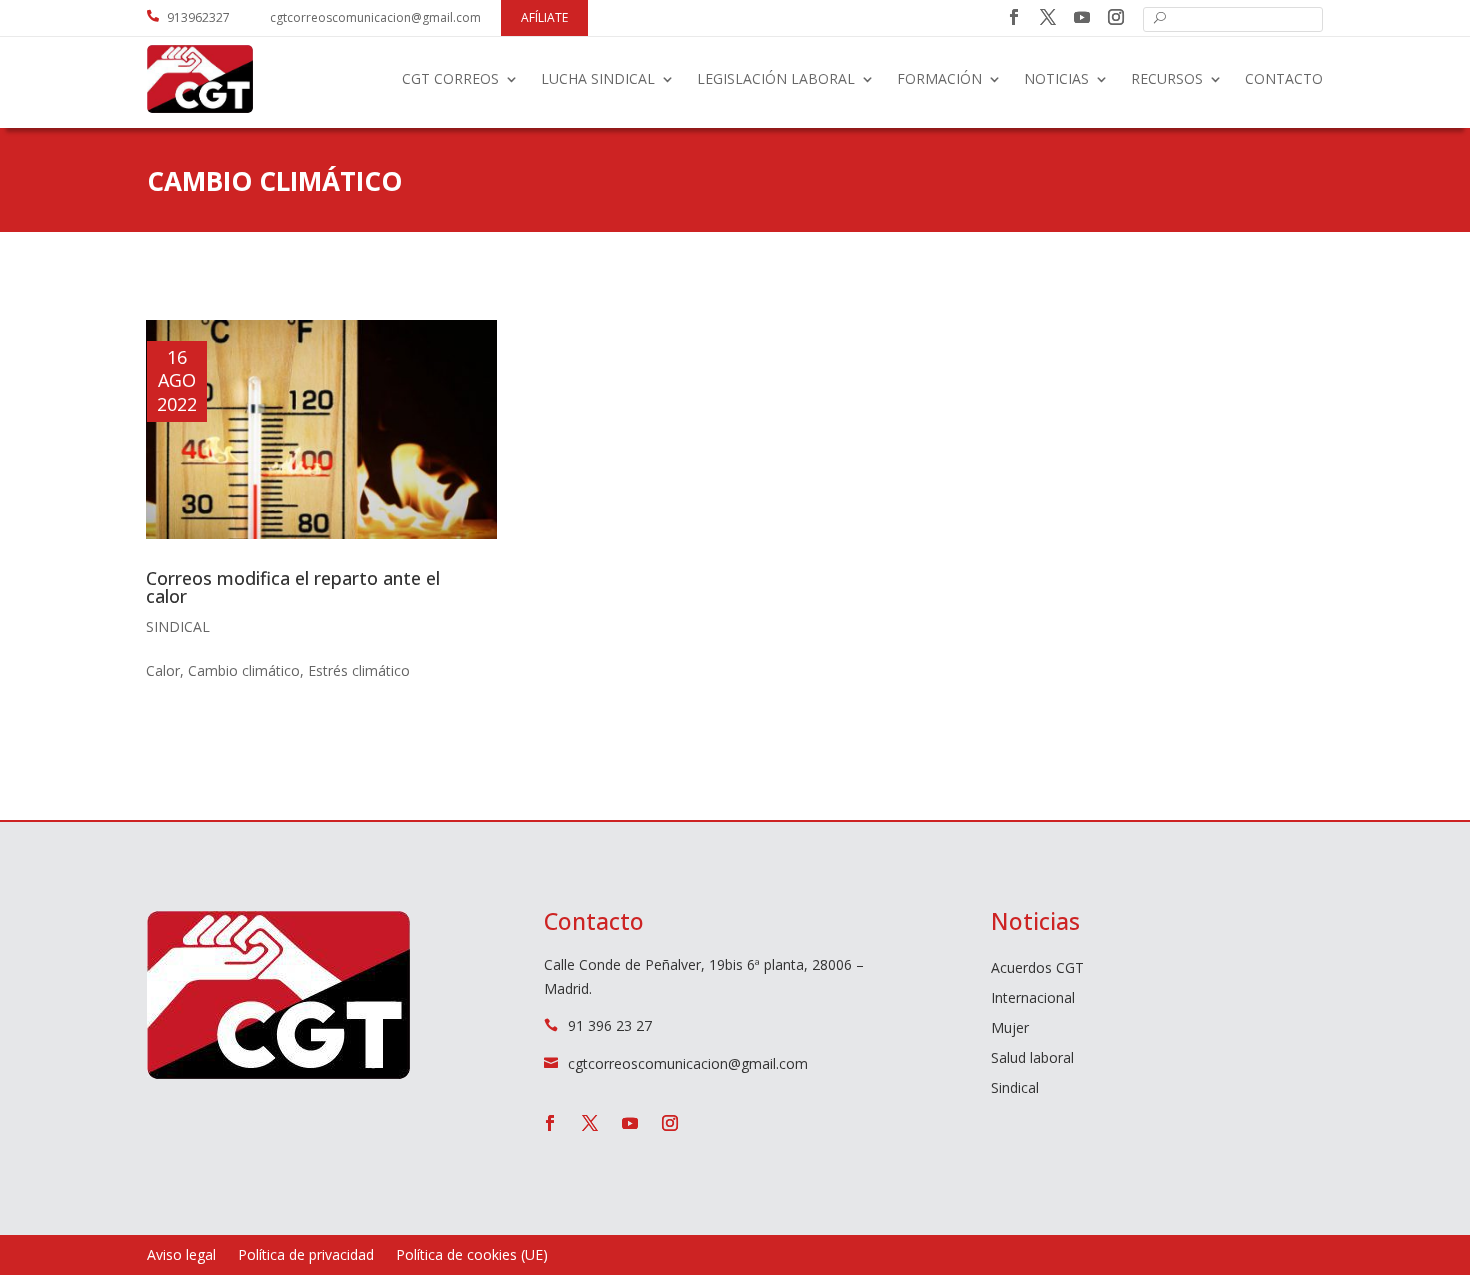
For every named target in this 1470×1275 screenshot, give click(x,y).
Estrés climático (359, 670)
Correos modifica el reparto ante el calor (293, 587)
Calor (163, 670)
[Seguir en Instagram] (1116, 17)
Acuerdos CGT (1037, 969)
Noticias (1056, 78)
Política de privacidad (306, 1256)
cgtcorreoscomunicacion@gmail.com (375, 17)
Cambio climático (244, 670)
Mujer (1010, 1029)
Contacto (1284, 78)
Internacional (1033, 999)
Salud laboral (1032, 1059)
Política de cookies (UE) (472, 1256)
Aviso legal (181, 1256)
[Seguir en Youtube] (1082, 17)
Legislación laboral (776, 78)
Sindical (178, 626)
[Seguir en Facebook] (1014, 17)
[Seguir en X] (1048, 17)
